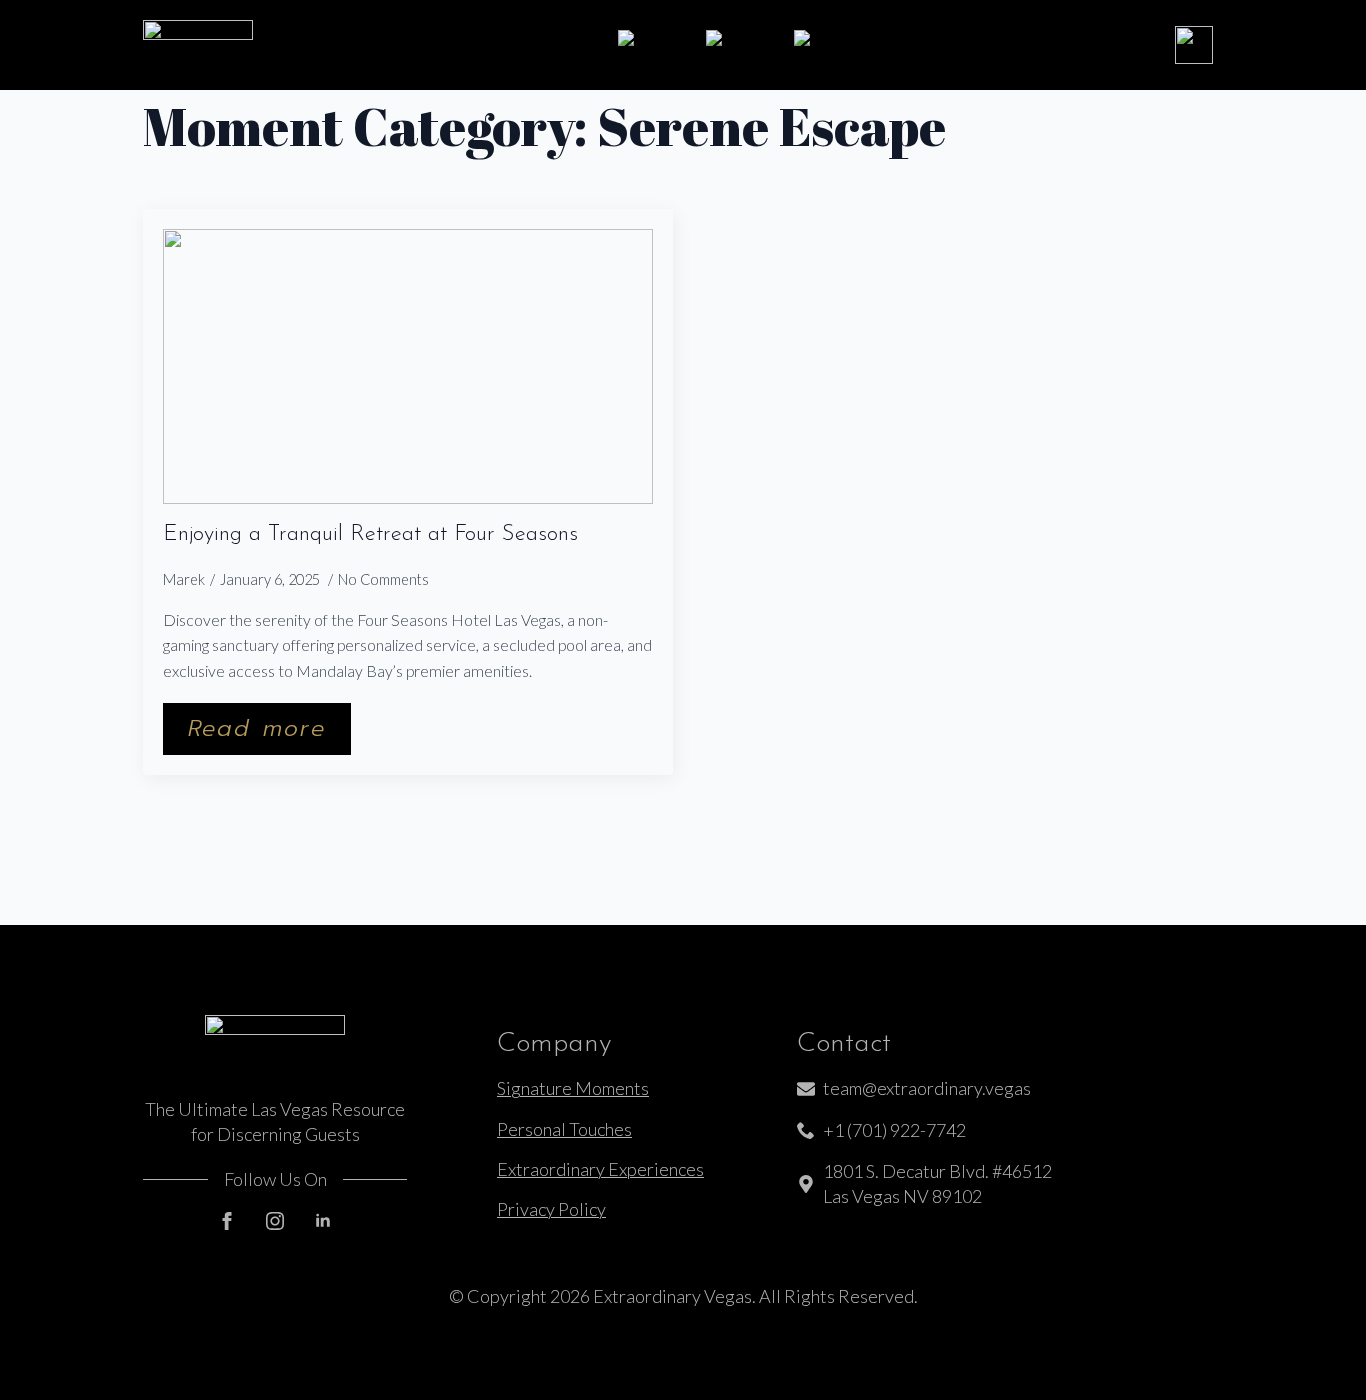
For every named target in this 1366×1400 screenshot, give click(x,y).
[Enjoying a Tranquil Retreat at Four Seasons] (408, 367)
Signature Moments (573, 1088)
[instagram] (275, 1221)
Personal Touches (564, 1129)
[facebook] (227, 1221)
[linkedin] (323, 1221)
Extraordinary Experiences (600, 1169)
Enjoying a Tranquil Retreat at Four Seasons (370, 535)
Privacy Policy (551, 1209)
